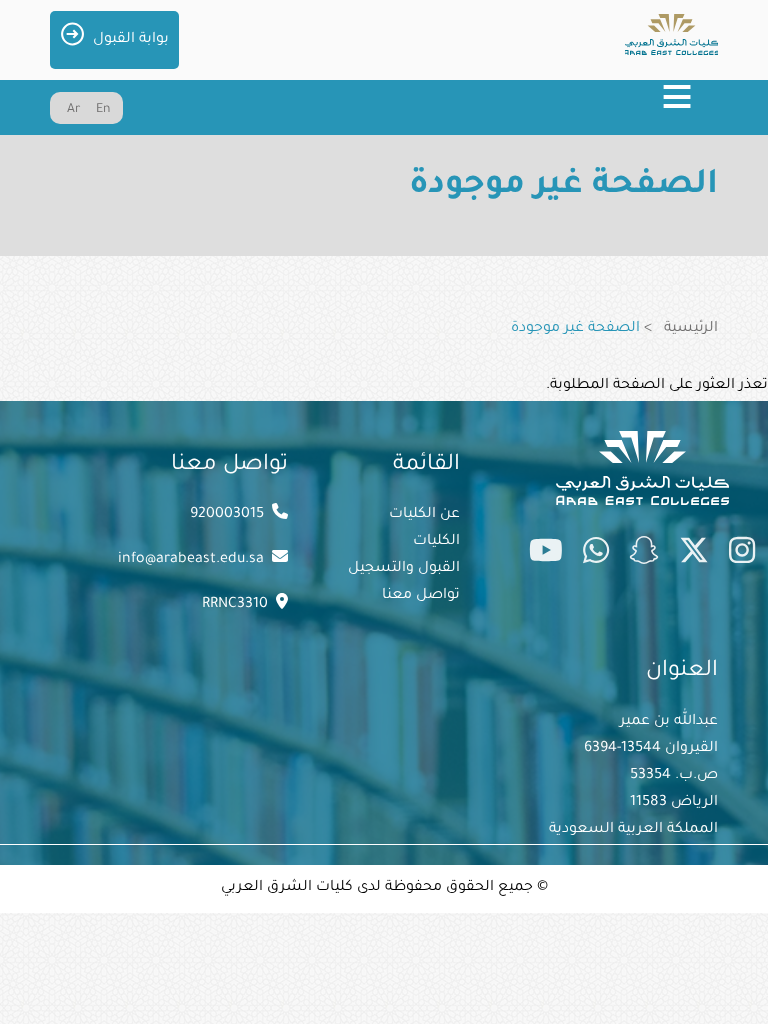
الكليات (436, 542)
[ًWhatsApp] (596, 555)
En (103, 110)
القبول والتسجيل (404, 569)
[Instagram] (742, 555)
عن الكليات (424, 515)
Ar (73, 110)
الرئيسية (691, 329)
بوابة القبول (131, 40)
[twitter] (694, 555)
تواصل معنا (421, 596)
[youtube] (546, 555)
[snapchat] (644, 555)
